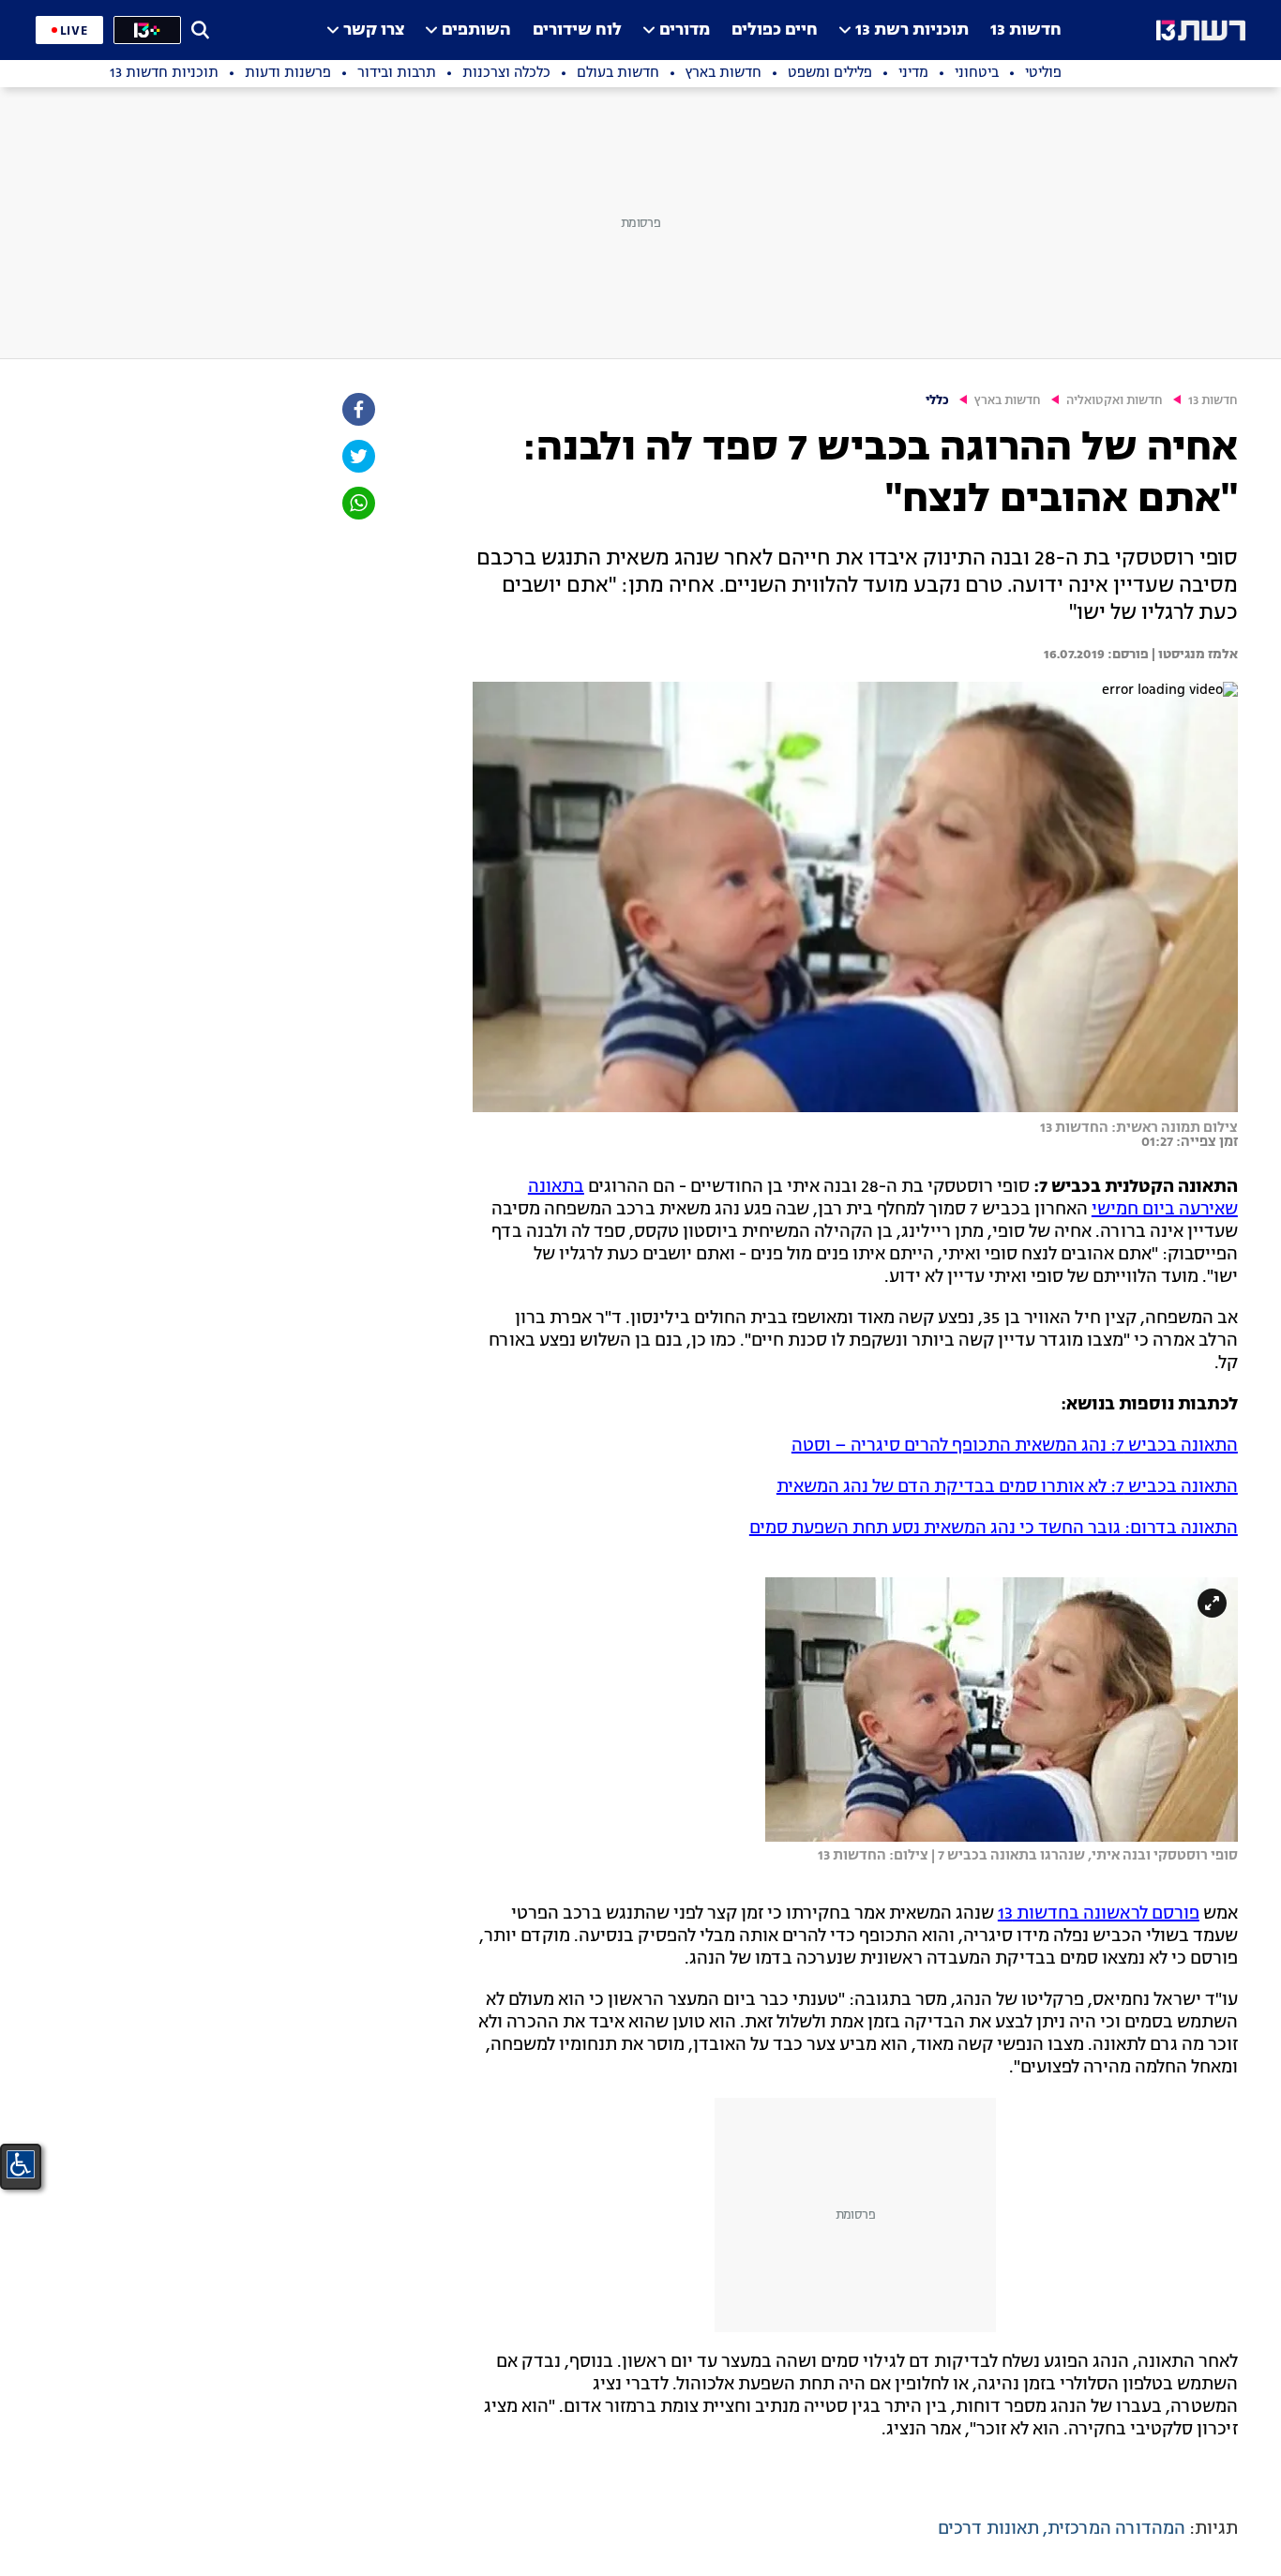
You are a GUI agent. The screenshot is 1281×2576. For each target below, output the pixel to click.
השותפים (476, 30)
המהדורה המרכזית (1116, 2529)
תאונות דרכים (988, 2529)
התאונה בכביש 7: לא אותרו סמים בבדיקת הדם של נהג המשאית (1007, 1487)
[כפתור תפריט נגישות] (21, 2164)
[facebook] (357, 409)
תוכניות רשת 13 (912, 30)
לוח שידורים (577, 30)
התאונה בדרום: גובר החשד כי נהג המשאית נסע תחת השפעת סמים (994, 1529)
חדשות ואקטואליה (1115, 401)
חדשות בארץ (1008, 401)
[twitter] (357, 456)
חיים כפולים (775, 30)
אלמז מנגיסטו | (1193, 655)
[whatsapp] (357, 503)
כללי (937, 401)
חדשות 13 (1026, 30)
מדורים (685, 30)
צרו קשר (374, 30)
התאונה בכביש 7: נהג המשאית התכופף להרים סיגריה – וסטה (1015, 1446)
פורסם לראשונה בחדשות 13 (1099, 1914)
